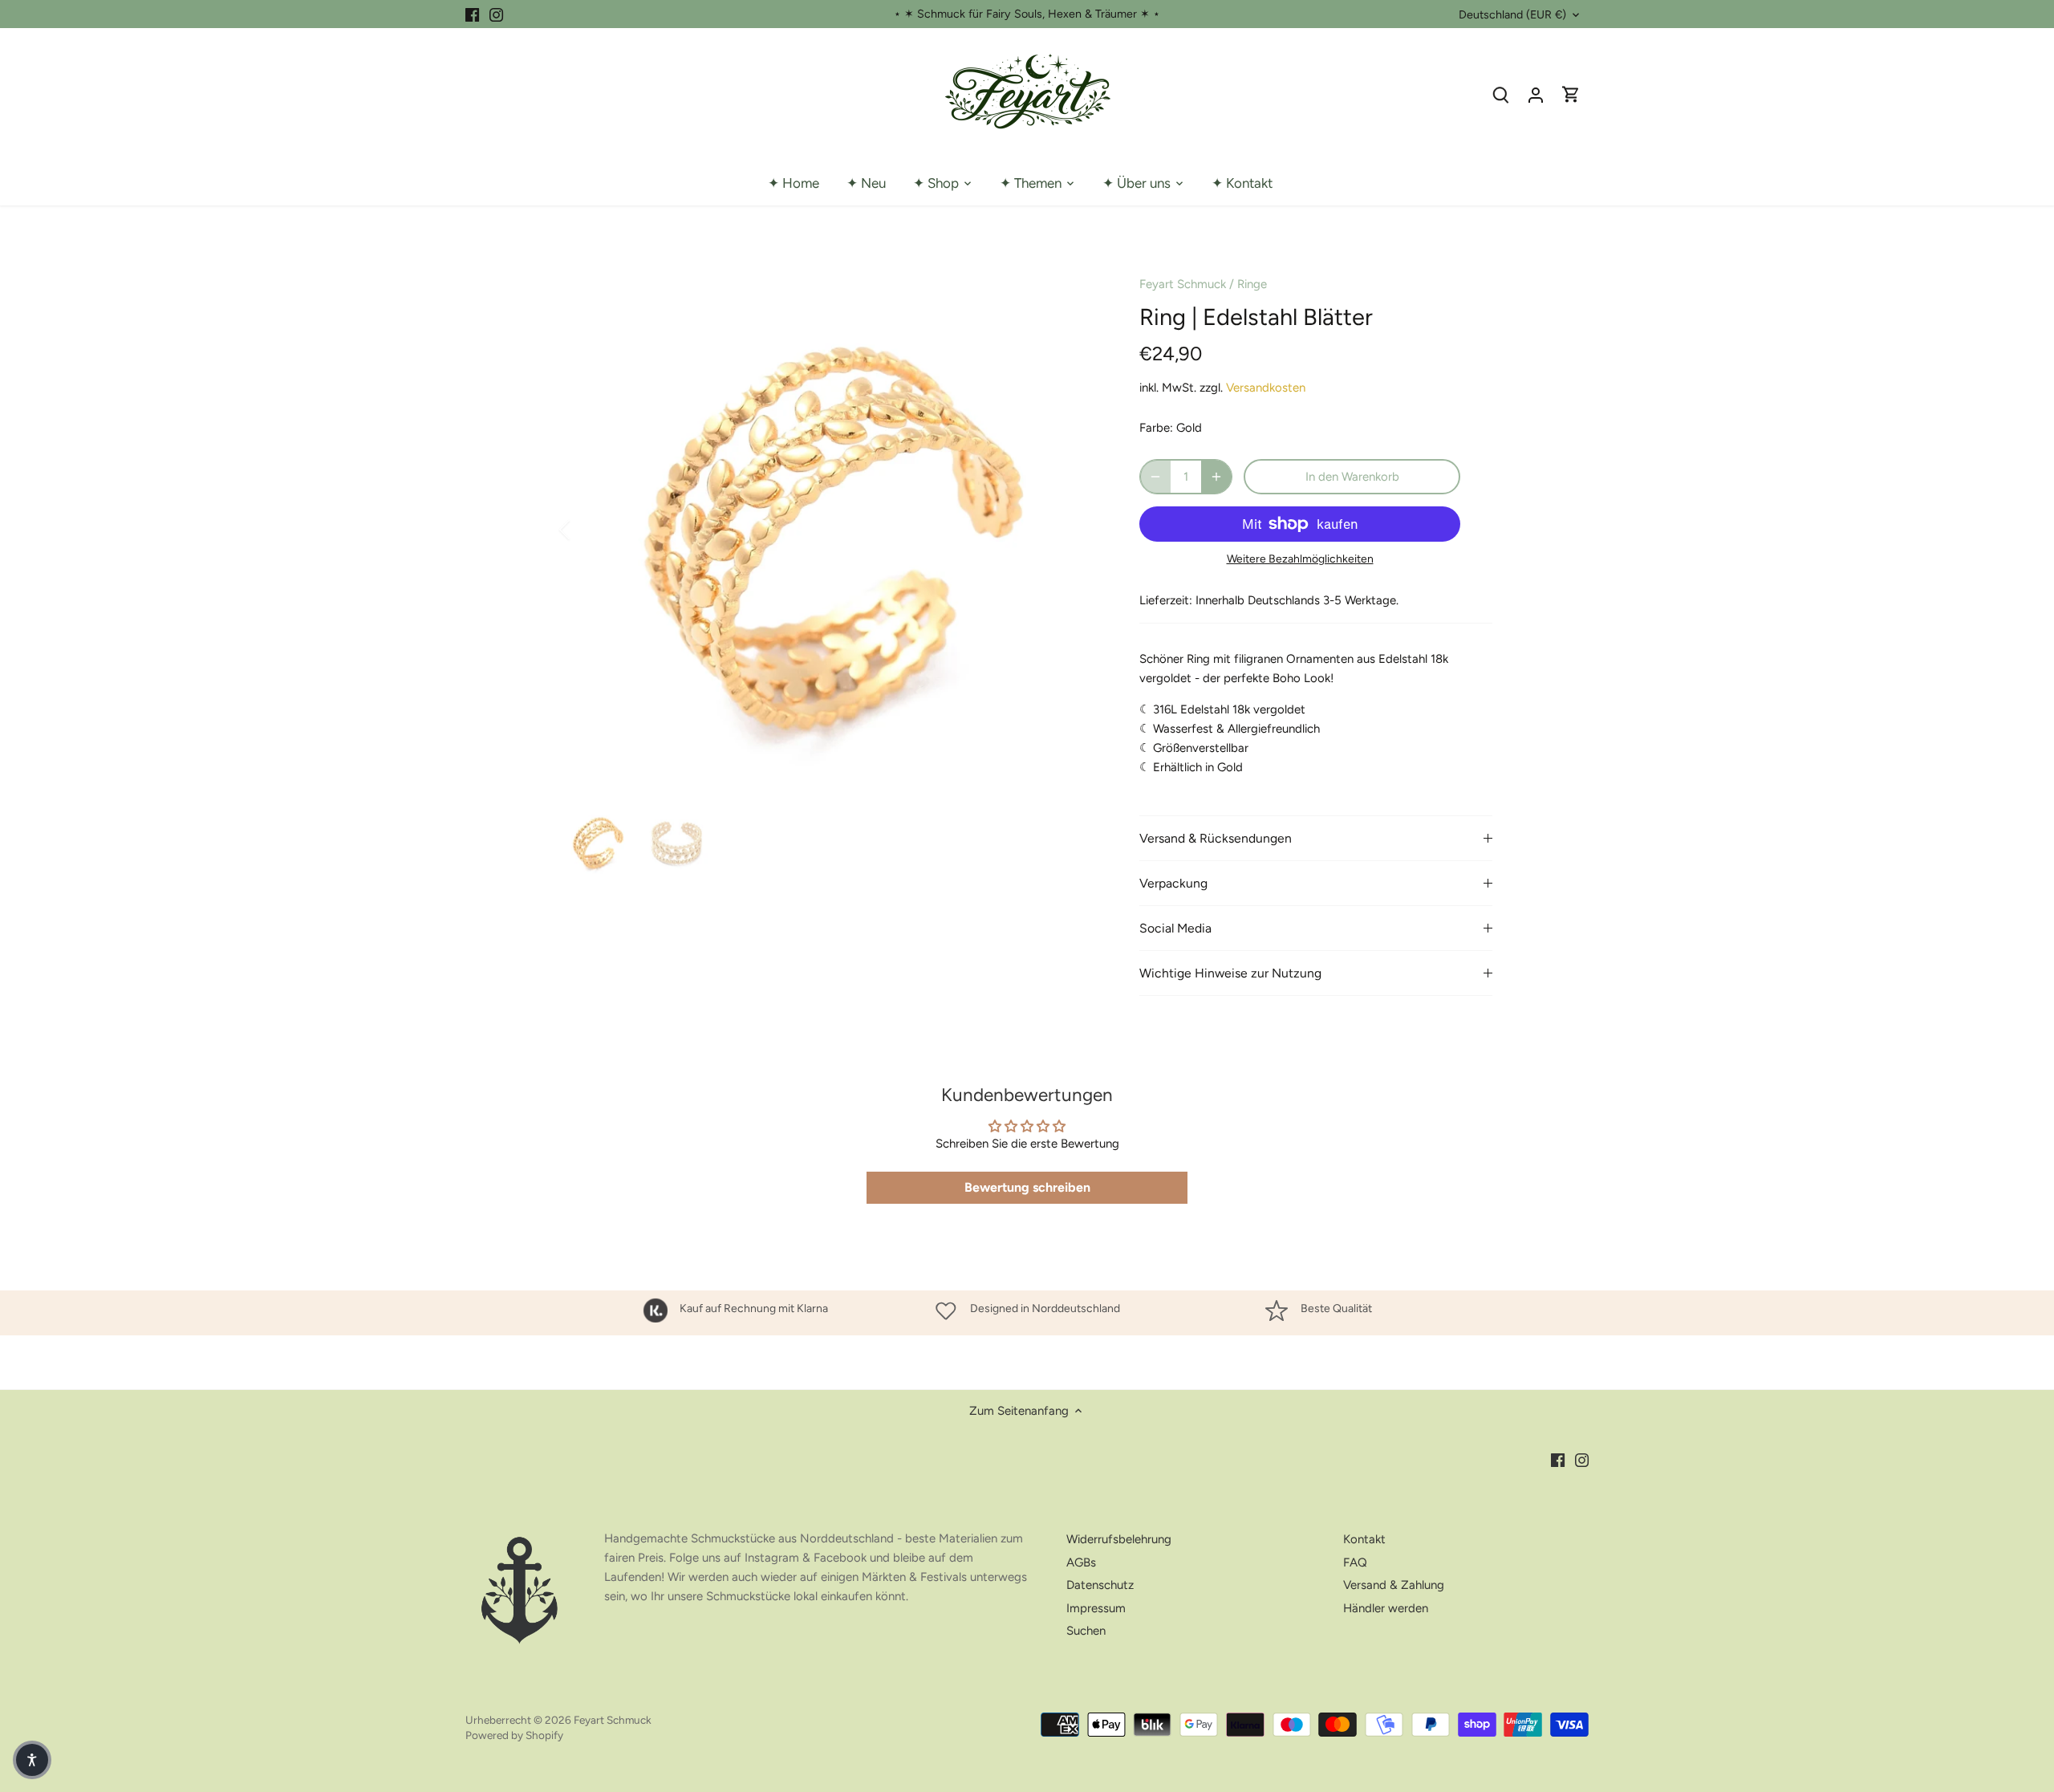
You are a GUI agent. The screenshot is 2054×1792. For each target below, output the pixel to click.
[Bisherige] (586, 530)
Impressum (1096, 1608)
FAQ (1355, 1562)
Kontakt (1364, 1539)
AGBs (1081, 1562)
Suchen (1086, 1631)
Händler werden (1386, 1608)
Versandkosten (1266, 388)
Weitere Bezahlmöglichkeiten (1300, 559)
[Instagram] (496, 14)
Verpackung (1173, 883)
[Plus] (1216, 477)
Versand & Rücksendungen (1216, 838)
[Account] (1536, 94)
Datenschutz (1100, 1585)
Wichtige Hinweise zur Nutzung (1230, 973)
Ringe (1252, 284)
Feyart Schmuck (1183, 284)
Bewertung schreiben (1027, 1187)
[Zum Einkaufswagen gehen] (1571, 94)
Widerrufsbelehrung (1119, 1539)
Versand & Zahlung (1394, 1585)
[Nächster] (1077, 530)
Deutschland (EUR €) (1512, 15)
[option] (831, 530)
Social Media (1175, 928)
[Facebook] (472, 14)
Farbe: (1156, 428)
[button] (32, 1760)
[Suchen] (1500, 94)
